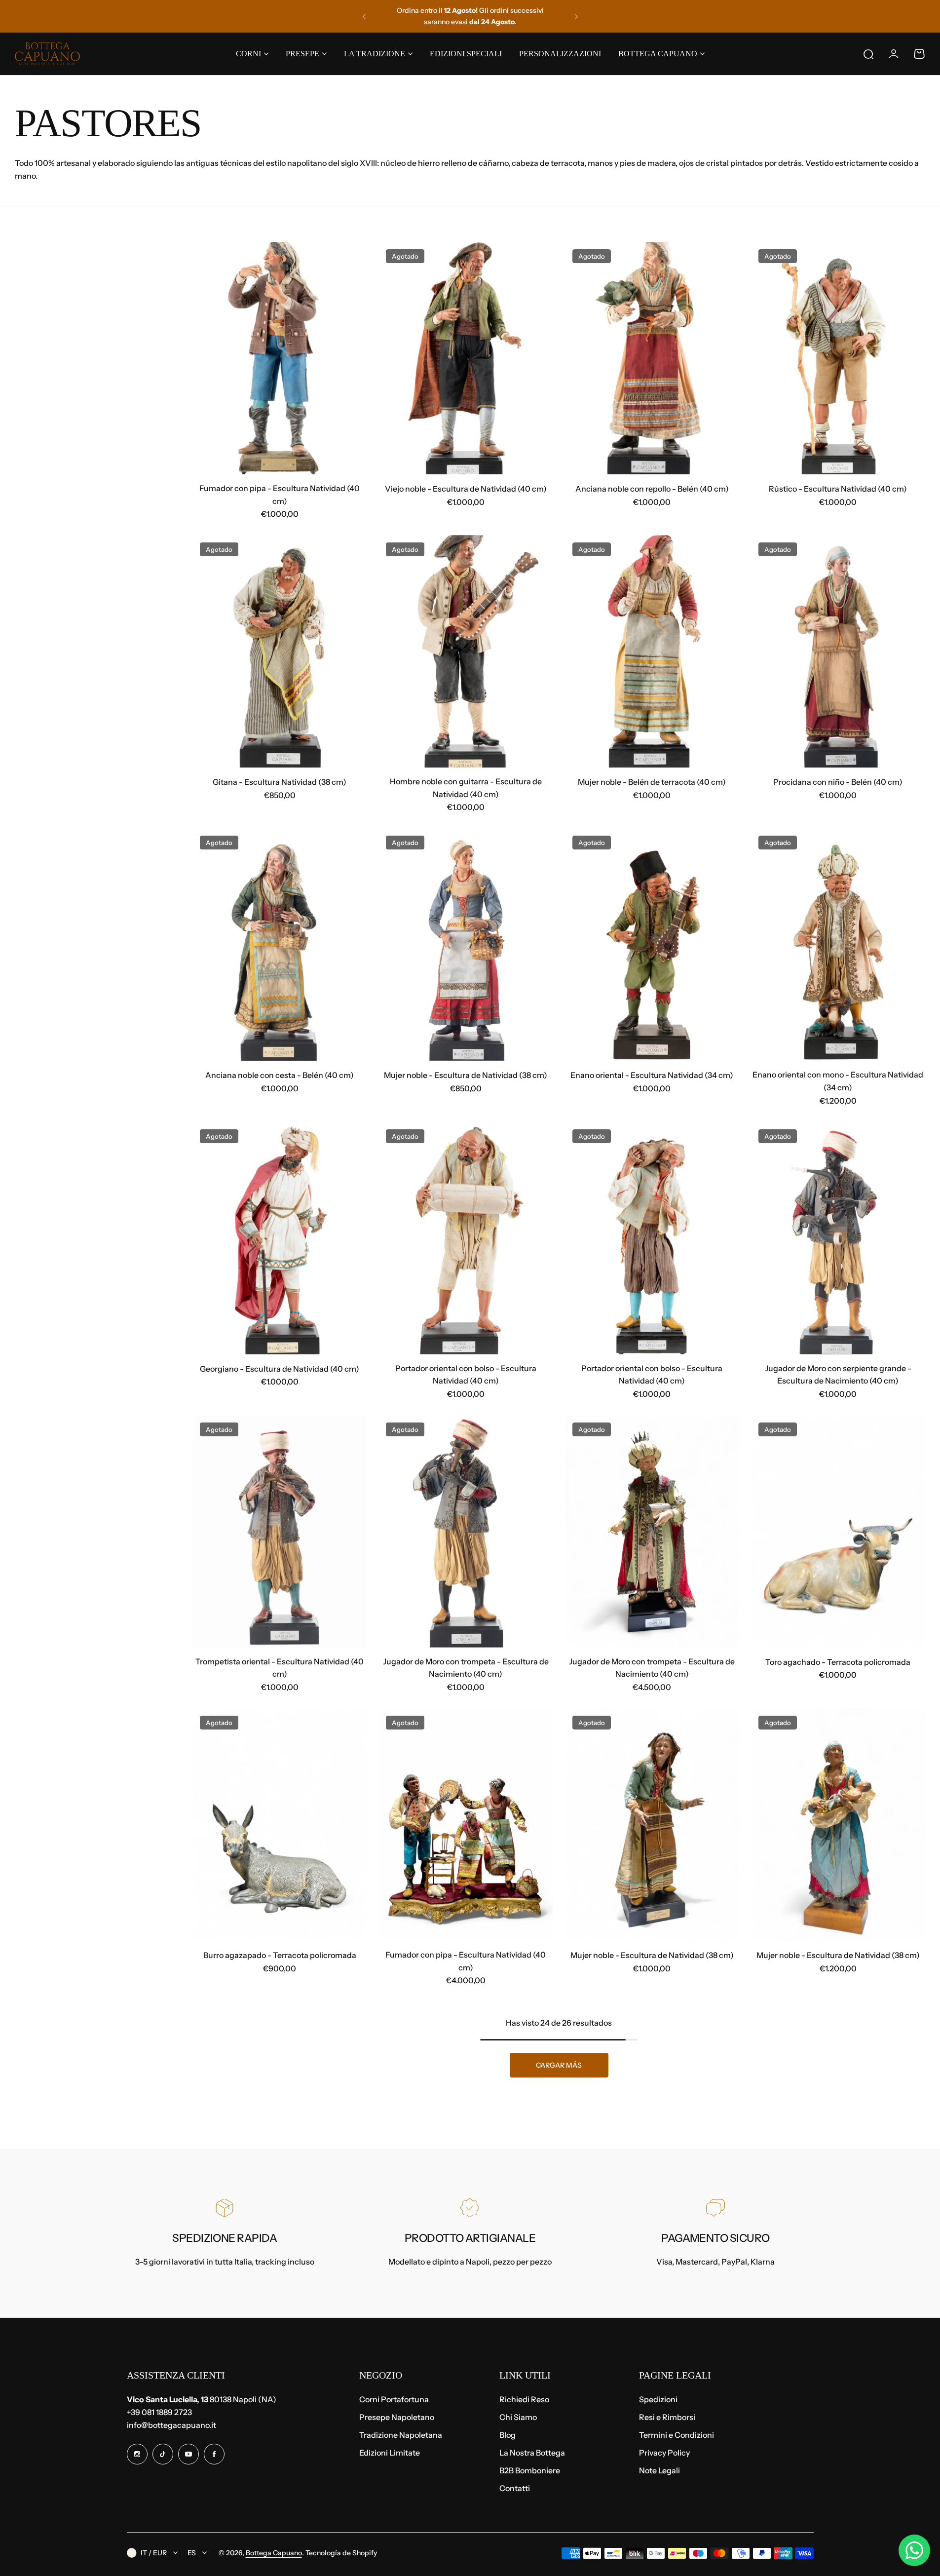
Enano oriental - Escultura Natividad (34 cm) (652, 1075)
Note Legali (659, 2470)
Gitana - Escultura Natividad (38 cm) (280, 782)
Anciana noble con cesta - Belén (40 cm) (280, 1075)
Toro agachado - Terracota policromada (838, 1662)
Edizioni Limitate (390, 2453)
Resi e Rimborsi (667, 2417)
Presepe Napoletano (397, 2417)
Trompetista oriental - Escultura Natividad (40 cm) (280, 1668)
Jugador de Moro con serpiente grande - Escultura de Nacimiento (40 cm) (838, 1375)
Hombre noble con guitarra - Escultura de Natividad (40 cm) (466, 788)
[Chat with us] (914, 2550)
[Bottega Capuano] (47, 54)
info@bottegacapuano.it (171, 2425)
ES (192, 2553)
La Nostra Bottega (532, 2453)
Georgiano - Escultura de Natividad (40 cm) (280, 1369)
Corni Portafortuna (394, 2399)
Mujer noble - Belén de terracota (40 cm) (652, 782)
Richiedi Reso (524, 2399)
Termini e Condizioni (677, 2435)
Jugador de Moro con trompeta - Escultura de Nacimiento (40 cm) (466, 1668)
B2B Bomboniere (530, 2470)
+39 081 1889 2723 (159, 2412)
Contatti (515, 2488)
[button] (364, 16)
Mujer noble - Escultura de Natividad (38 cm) (466, 1075)
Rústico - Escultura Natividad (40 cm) (838, 489)
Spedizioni (658, 2399)
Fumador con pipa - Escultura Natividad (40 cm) (280, 495)
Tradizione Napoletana (401, 2435)
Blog (508, 2435)
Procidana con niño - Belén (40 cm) (838, 782)
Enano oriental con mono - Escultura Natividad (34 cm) (838, 1081)
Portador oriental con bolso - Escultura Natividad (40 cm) (466, 1375)
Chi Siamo (518, 2417)
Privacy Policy (664, 2453)
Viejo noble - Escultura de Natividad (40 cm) (466, 489)
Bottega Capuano (274, 2553)
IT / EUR (154, 2553)
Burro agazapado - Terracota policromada (280, 1955)
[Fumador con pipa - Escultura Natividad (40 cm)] (280, 358)
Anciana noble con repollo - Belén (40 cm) (652, 489)
